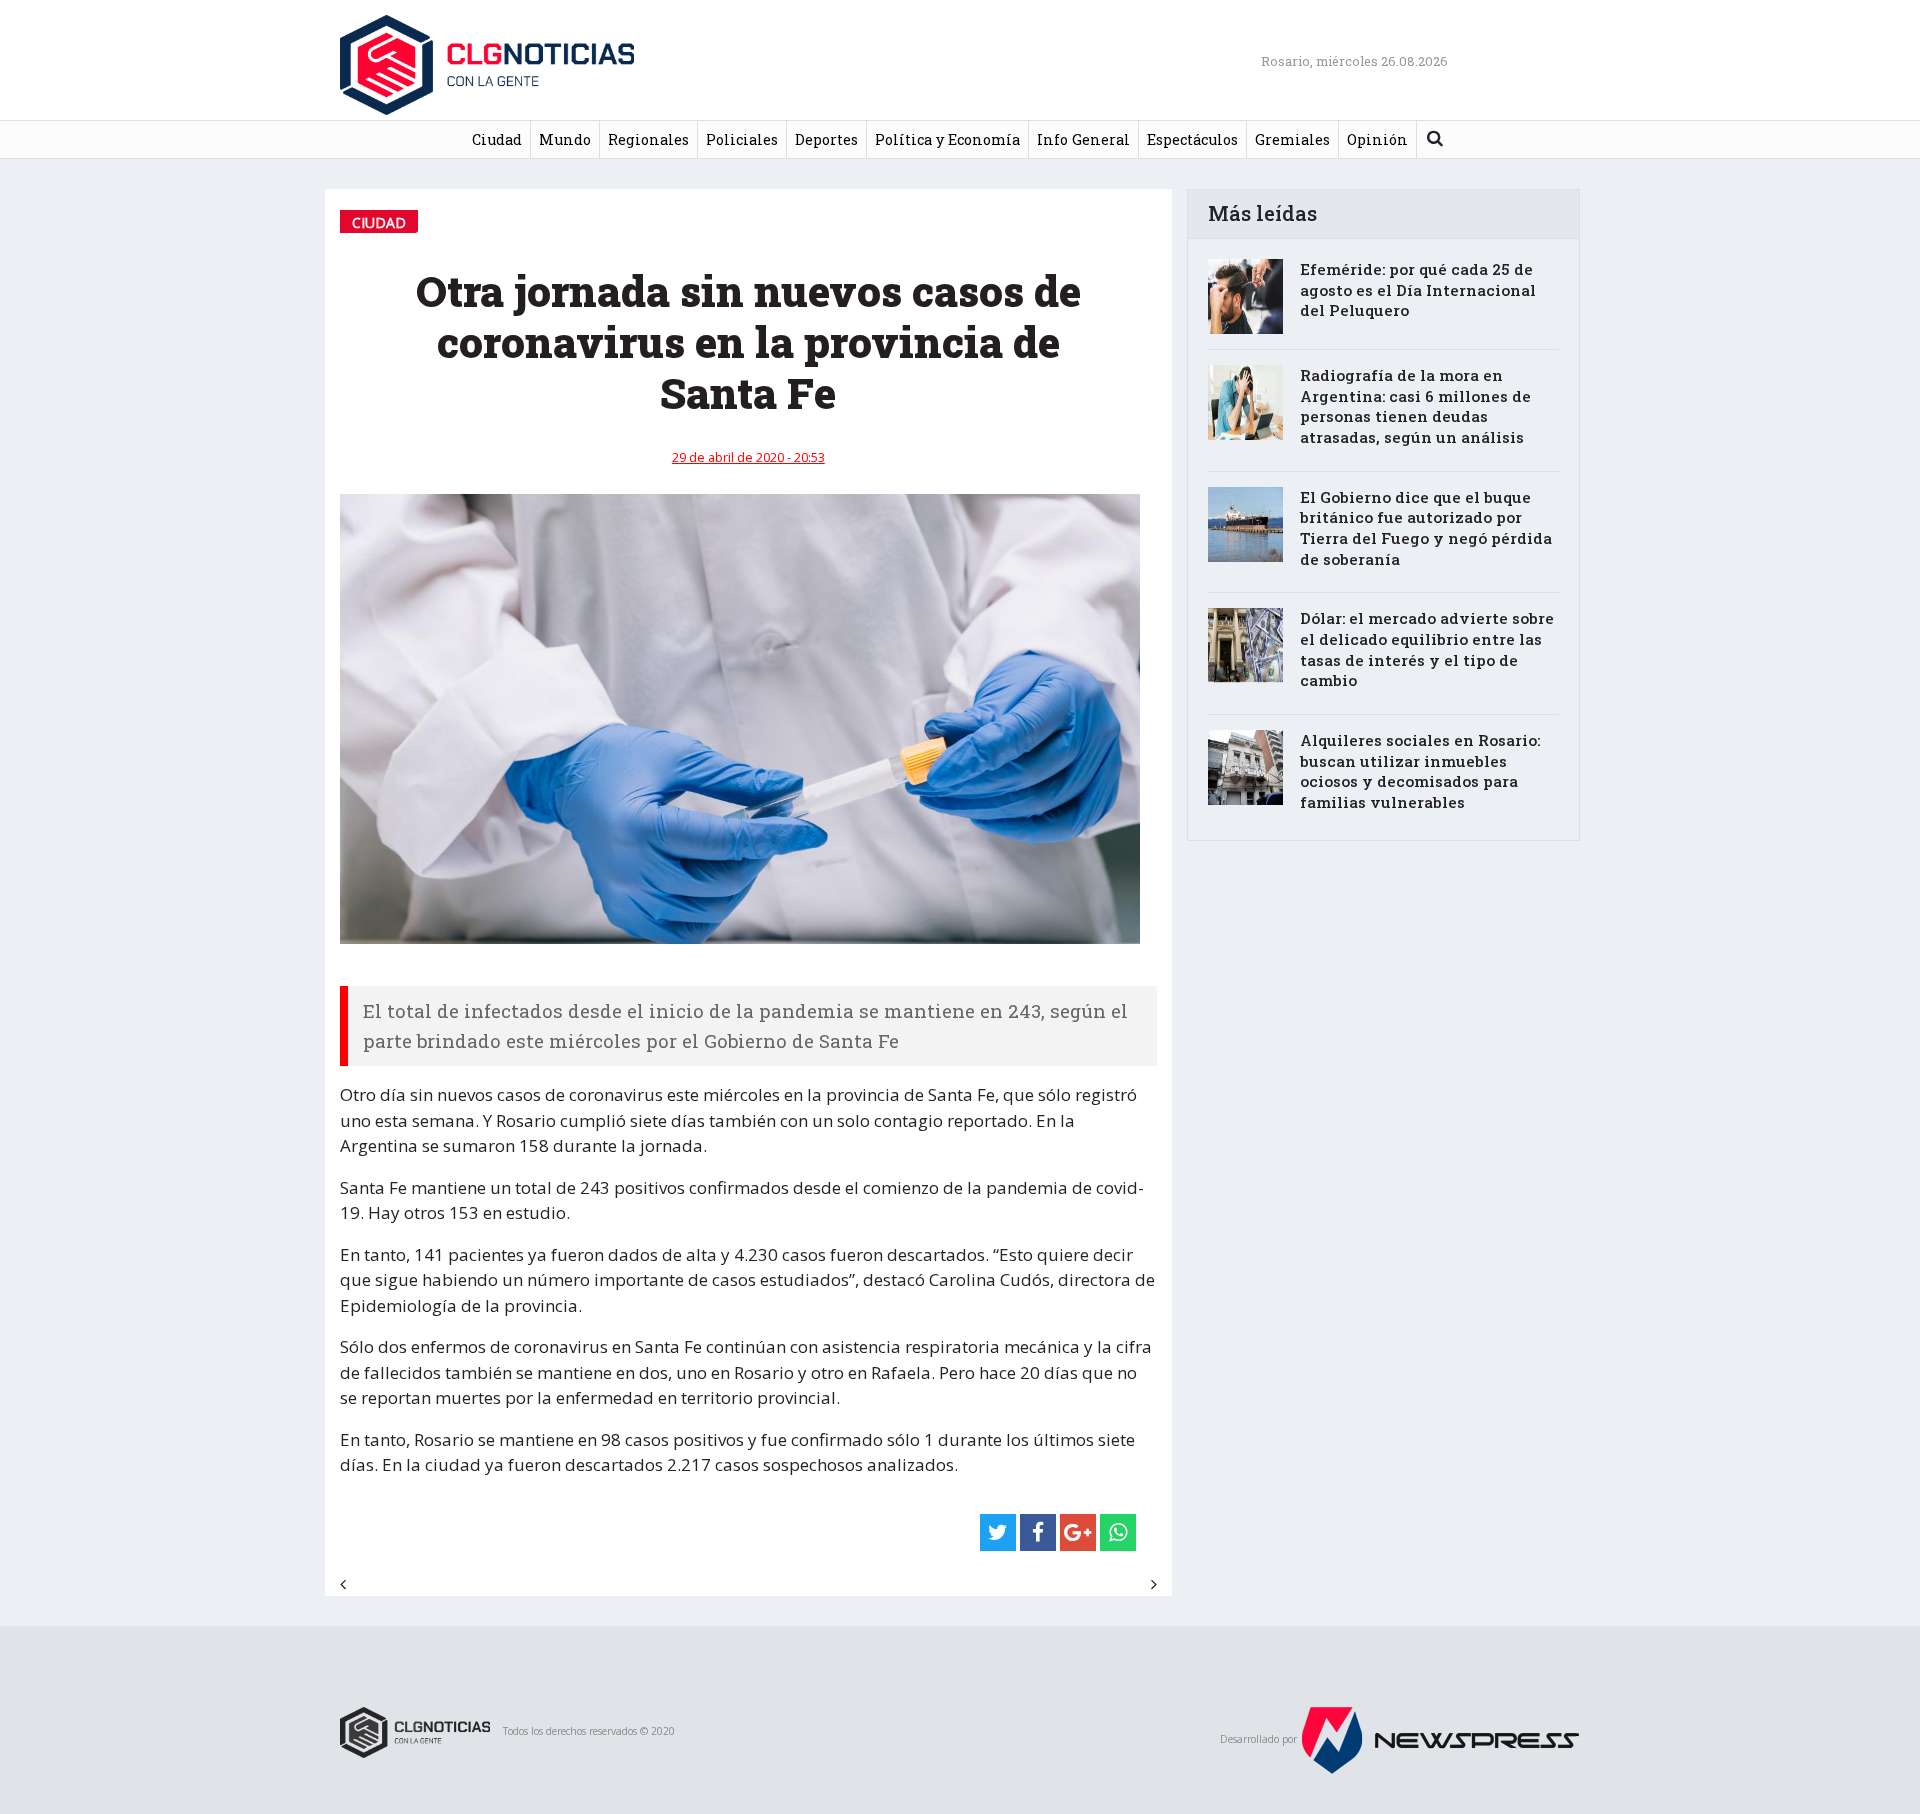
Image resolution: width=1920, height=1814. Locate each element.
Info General (1083, 139)
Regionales (648, 139)
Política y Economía (947, 139)
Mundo (565, 139)
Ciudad (497, 139)
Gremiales (1292, 139)
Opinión (1377, 139)
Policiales (742, 139)
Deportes (826, 139)
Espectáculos (1192, 139)
